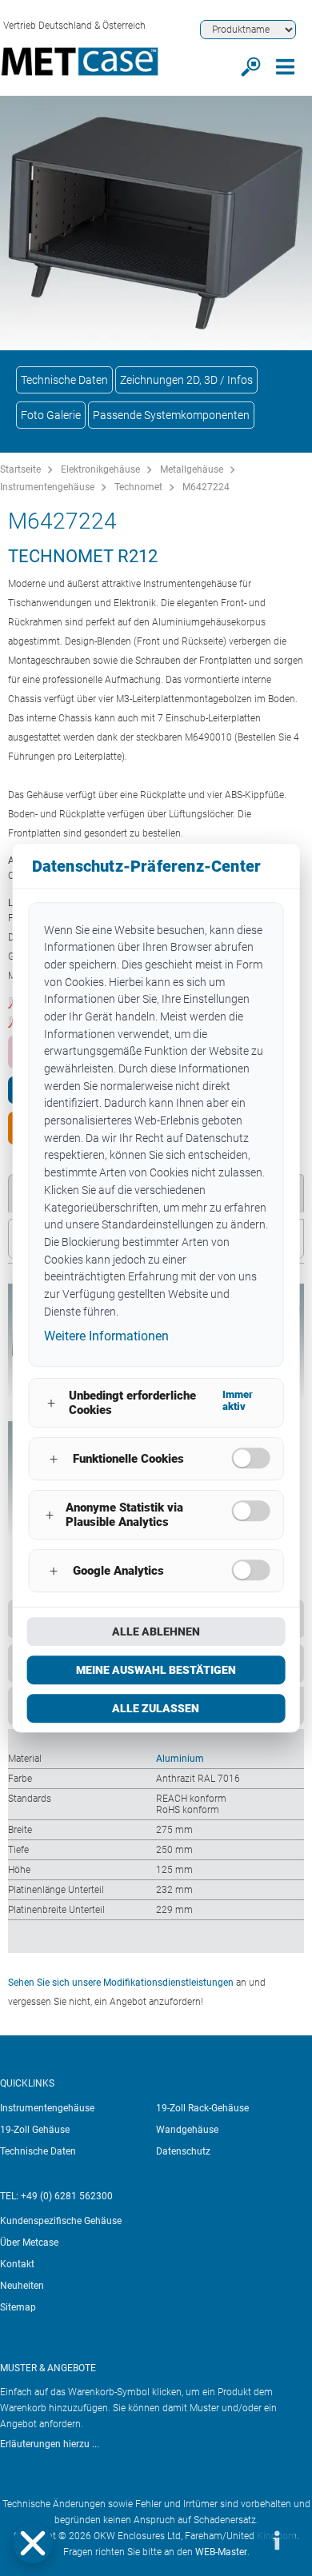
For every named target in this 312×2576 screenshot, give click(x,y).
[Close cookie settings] (33, 2543)
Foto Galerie (51, 415)
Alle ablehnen (156, 1631)
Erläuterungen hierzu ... (50, 2444)
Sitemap (18, 2307)
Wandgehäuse (187, 2130)
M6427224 (206, 487)
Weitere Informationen (106, 1337)
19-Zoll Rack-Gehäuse (202, 2108)
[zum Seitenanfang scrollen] (228, 2540)
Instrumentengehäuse (47, 487)
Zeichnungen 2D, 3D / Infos (186, 380)
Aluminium (180, 1759)
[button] (33, 2543)
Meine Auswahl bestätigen (156, 1670)
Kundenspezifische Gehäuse (61, 2221)
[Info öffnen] (276, 2540)
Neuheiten (22, 2286)
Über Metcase (29, 2243)
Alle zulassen (156, 1708)
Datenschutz (183, 2151)
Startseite (20, 469)
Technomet (138, 487)
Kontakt (17, 2264)
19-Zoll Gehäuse (35, 2130)
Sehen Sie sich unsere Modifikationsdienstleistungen (121, 1983)
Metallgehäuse (192, 469)
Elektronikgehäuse (100, 469)
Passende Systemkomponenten (171, 415)
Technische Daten (64, 380)
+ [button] (51, 1403)
